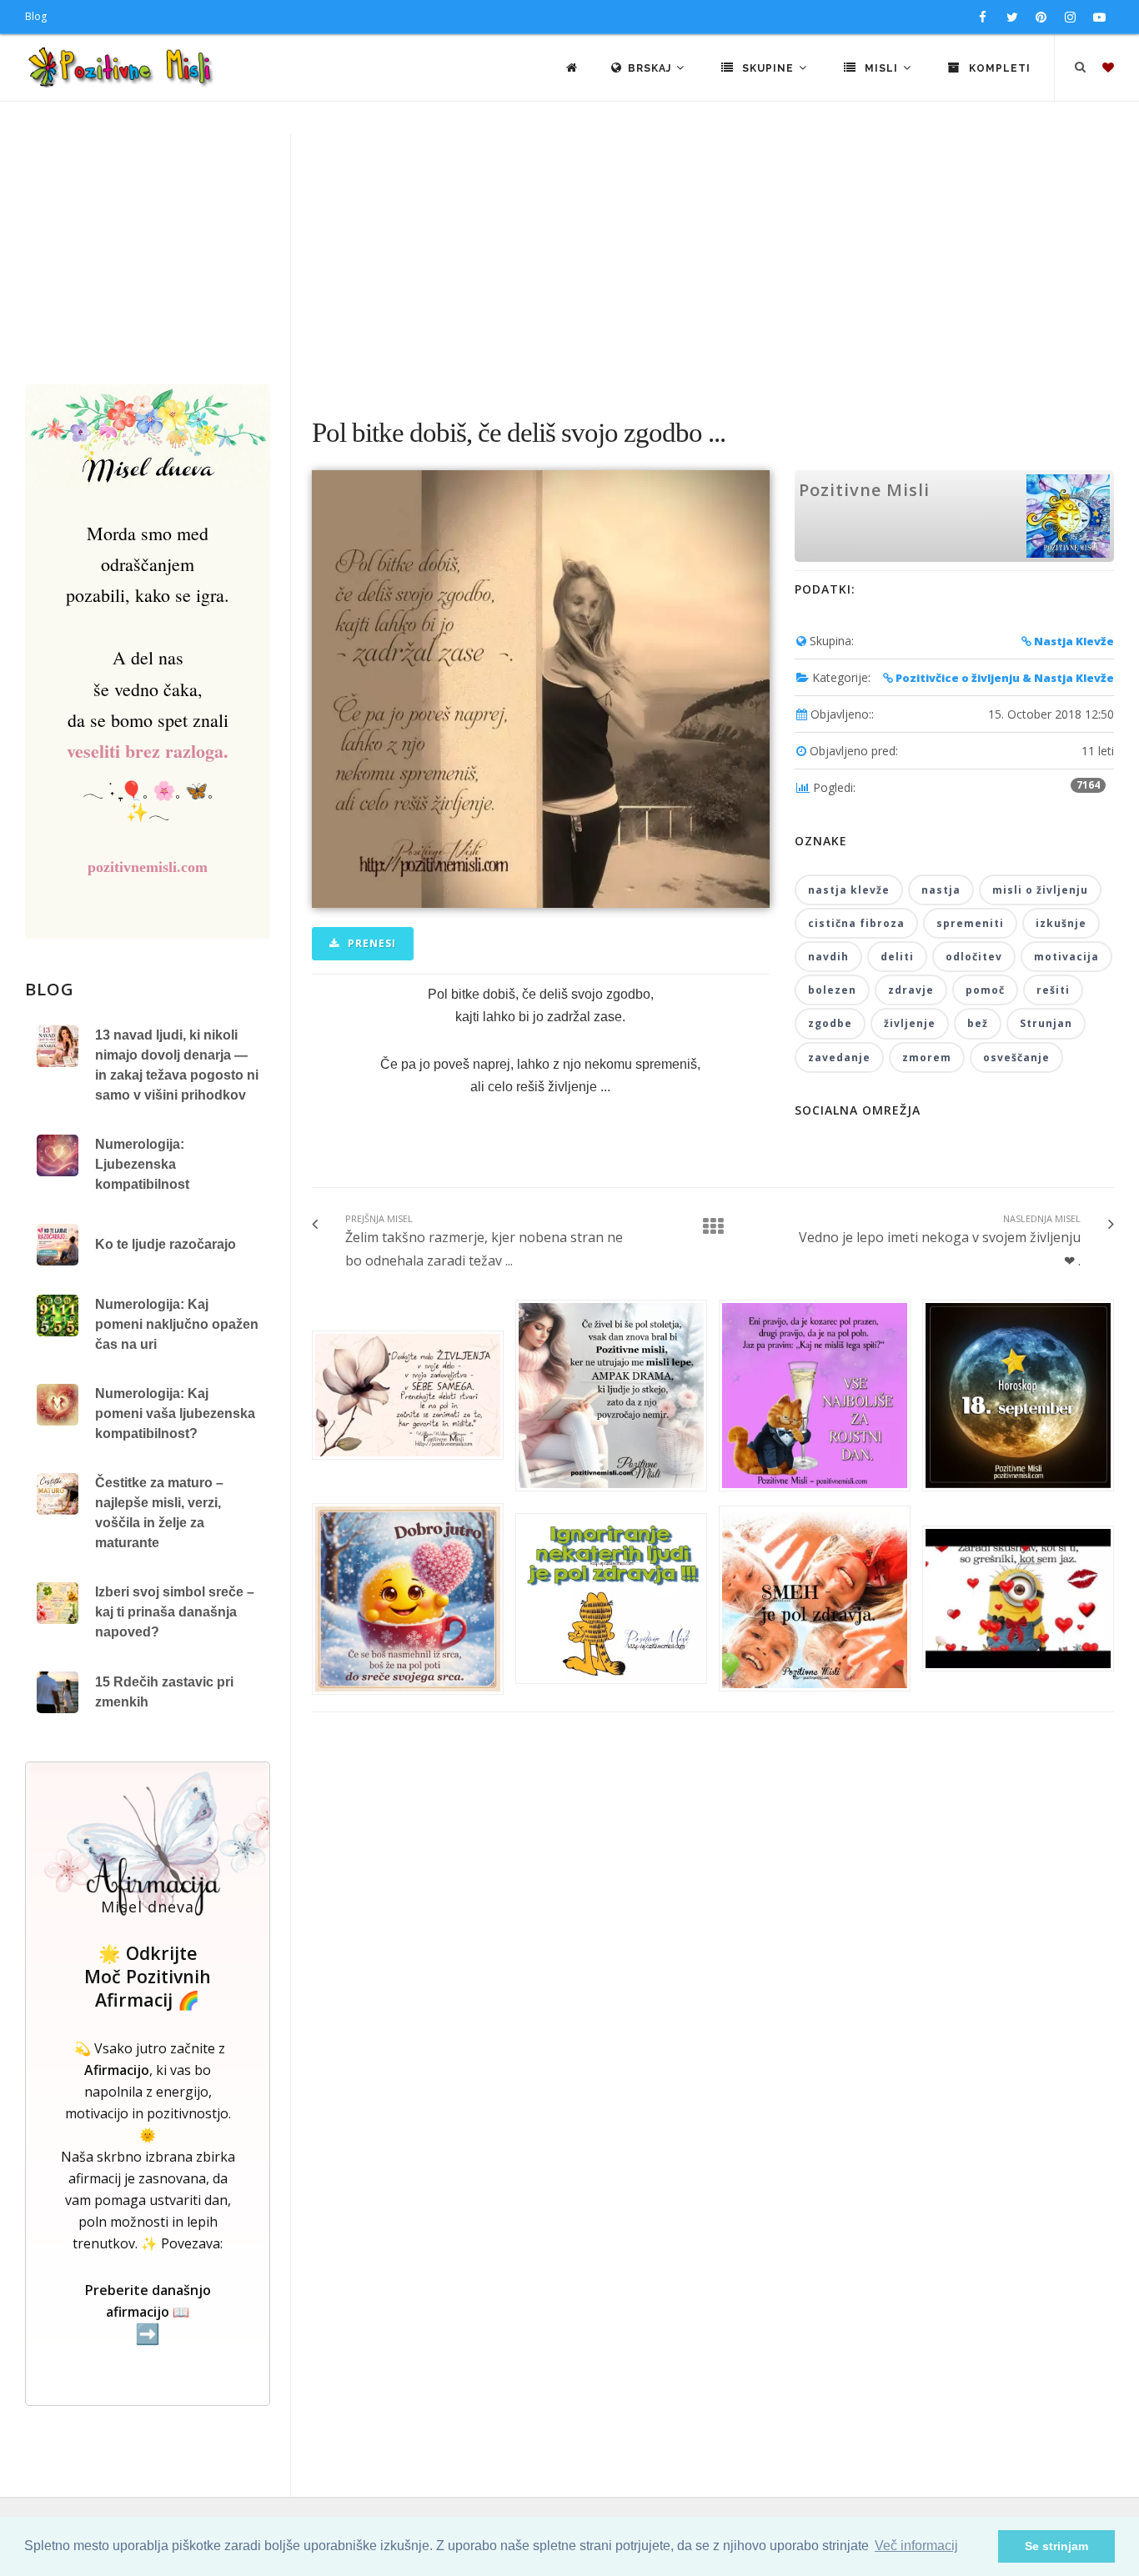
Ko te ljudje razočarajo (166, 1244)
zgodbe (830, 1023)
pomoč (985, 990)
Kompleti (998, 68)
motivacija (1066, 957)
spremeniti (970, 923)
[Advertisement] (569, 259)
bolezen (832, 990)
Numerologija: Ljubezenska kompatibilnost (142, 1164)
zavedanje (839, 1057)
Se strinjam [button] (1056, 2546)
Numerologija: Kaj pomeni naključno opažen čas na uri (177, 1324)
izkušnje (1061, 923)
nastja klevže (849, 890)
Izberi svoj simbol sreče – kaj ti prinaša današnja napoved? (175, 1612)
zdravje (911, 990)
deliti (897, 957)
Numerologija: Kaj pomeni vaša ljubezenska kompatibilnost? (175, 1413)
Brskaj (651, 68)
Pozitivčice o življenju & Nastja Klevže (1004, 678)
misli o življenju (1040, 890)
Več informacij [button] (916, 2546)
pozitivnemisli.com (148, 867)
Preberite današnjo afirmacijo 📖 (148, 2313)
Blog (36, 16)
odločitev (974, 957)
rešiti (1053, 990)
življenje (910, 1023)
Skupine (768, 68)
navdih (828, 957)
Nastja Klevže (1073, 641)
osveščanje (1016, 1057)
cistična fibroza (856, 923)
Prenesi (370, 943)
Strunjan (1046, 1023)
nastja (941, 890)
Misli (881, 68)
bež (978, 1023)
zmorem (927, 1057)
